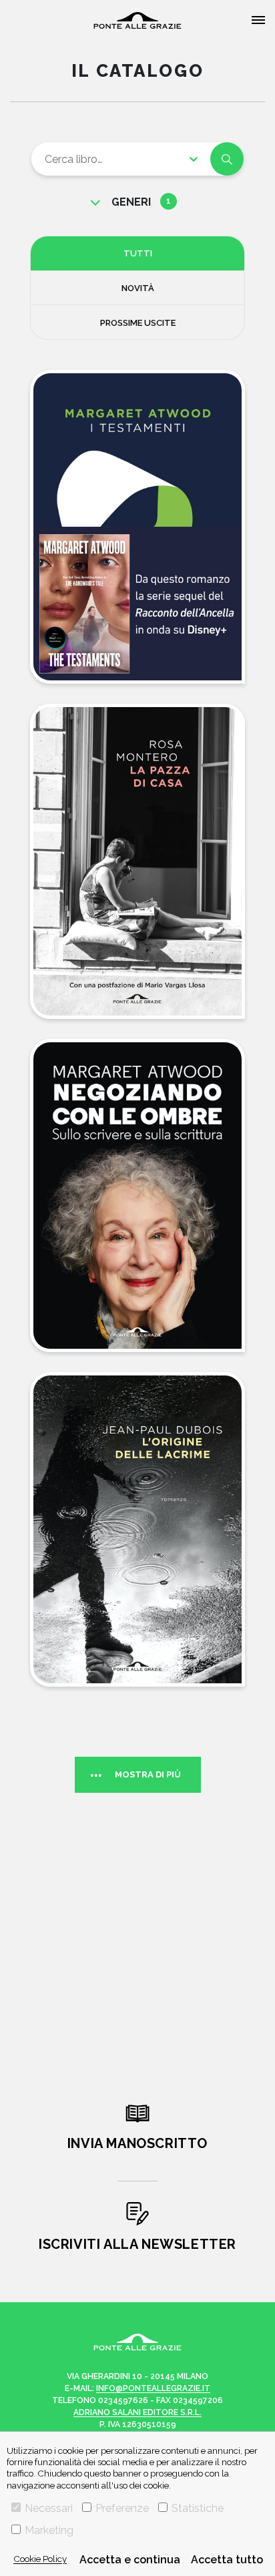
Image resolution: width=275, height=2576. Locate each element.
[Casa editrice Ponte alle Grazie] (137, 20)
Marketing (49, 2530)
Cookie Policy (40, 2559)
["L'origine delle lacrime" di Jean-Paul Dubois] (137, 1529)
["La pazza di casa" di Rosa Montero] (137, 861)
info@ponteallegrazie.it (153, 2388)
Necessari (49, 2508)
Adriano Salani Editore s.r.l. (137, 2412)
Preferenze (122, 2508)
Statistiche (198, 2508)
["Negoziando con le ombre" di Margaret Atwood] (137, 1196)
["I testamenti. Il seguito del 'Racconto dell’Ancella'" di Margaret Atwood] (137, 527)
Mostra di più (148, 1774)
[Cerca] (227, 159)
